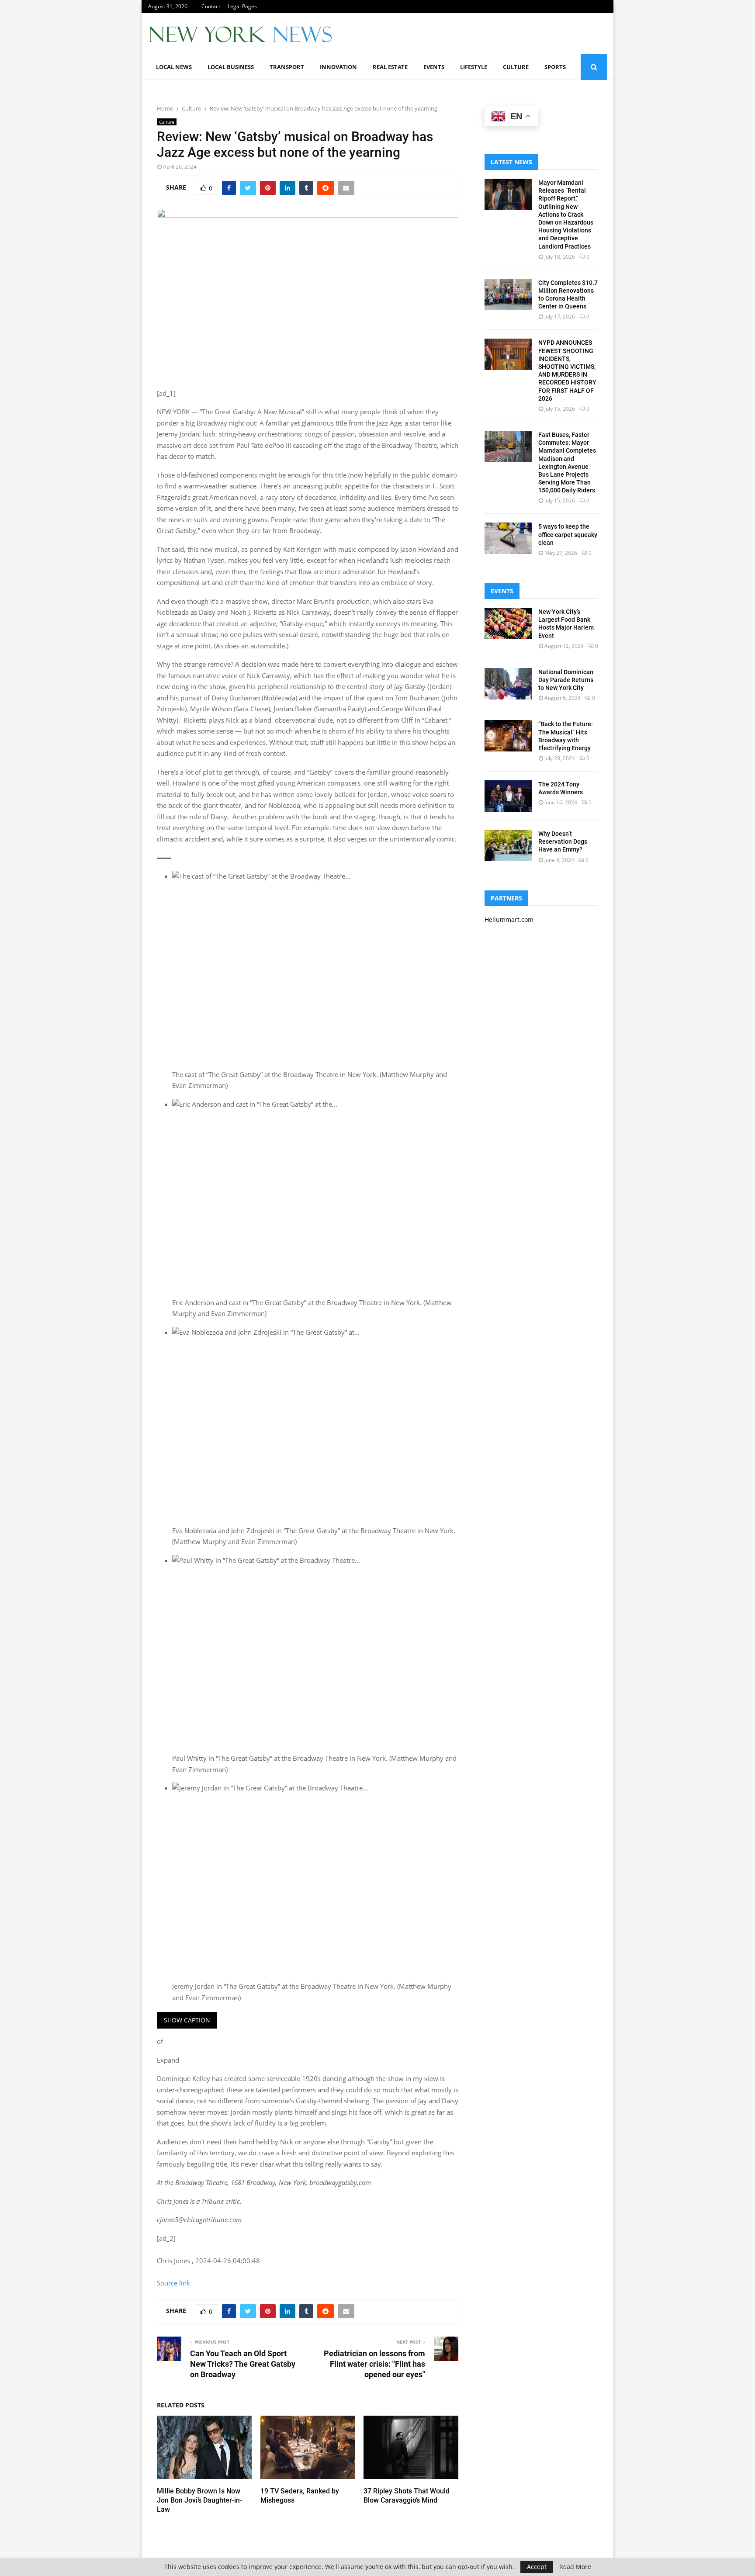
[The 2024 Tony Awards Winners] (508, 796)
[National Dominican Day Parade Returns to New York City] (508, 684)
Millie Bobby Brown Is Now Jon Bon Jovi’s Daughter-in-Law (199, 2500)
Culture (516, 67)
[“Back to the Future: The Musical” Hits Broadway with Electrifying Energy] (508, 736)
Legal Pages (242, 6)
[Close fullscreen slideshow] (164, 858)
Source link (173, 2283)
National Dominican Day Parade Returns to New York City (566, 680)
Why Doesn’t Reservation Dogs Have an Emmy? (563, 841)
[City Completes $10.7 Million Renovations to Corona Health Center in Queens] (508, 294)
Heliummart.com (509, 919)
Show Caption (187, 2020)
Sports (555, 67)
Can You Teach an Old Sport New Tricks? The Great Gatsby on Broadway (243, 2364)
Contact (211, 6)
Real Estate (390, 67)
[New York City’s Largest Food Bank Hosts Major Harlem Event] (508, 623)
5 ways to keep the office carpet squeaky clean (568, 534)
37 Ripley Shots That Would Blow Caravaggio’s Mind (407, 2496)
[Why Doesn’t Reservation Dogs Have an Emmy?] (508, 845)
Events (434, 67)
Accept (537, 2567)
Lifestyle (474, 67)
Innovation (338, 67)
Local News (174, 67)
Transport (287, 67)
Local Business (231, 67)
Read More (575, 2567)
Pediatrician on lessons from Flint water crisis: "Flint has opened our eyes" (374, 2364)
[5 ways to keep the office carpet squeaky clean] (508, 538)
